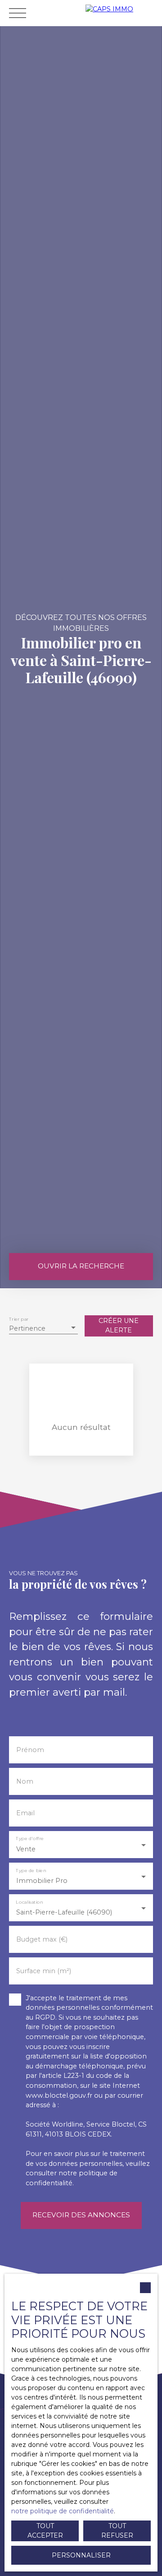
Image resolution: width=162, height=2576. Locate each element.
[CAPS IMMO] (121, 13)
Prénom (30, 1750)
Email (25, 1813)
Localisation (29, 1902)
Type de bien (31, 1870)
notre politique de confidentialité (63, 2511)
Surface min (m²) (44, 1971)
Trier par (19, 1319)
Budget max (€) (42, 1939)
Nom (25, 1781)
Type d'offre (30, 1838)
